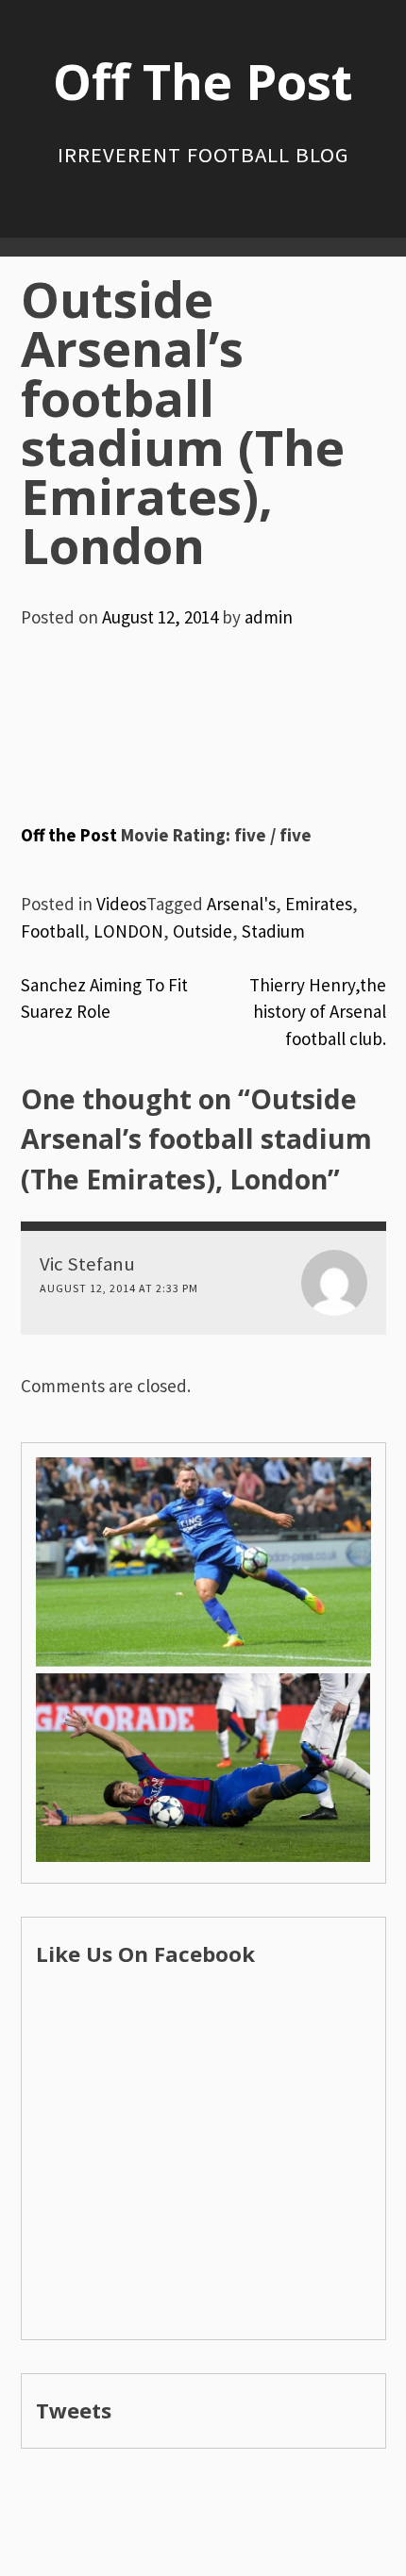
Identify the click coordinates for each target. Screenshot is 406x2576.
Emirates (319, 904)
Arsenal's (241, 904)
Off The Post (203, 81)
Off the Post (69, 835)
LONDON (128, 931)
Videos (121, 904)
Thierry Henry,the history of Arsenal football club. (318, 1012)
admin (269, 617)
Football (52, 931)
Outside (203, 931)
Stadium (273, 931)
